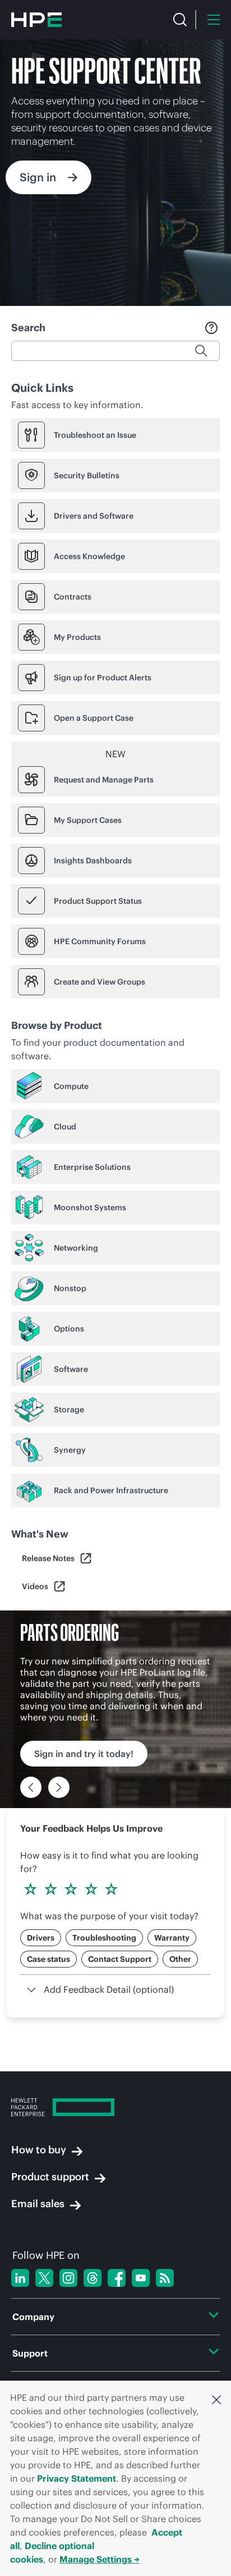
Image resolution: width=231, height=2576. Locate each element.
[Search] (180, 20)
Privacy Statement (77, 2478)
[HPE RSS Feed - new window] (165, 2278)
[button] (216, 2399)
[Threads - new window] (93, 2278)
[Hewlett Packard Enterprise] (36, 20)
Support (30, 2353)
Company (33, 2317)
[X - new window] (44, 2278)
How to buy (39, 2150)
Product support (50, 2177)
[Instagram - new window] (68, 2278)
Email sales (38, 2204)
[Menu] (214, 20)
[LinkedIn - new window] (20, 2278)
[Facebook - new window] (117, 2278)
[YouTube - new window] (141, 2278)
